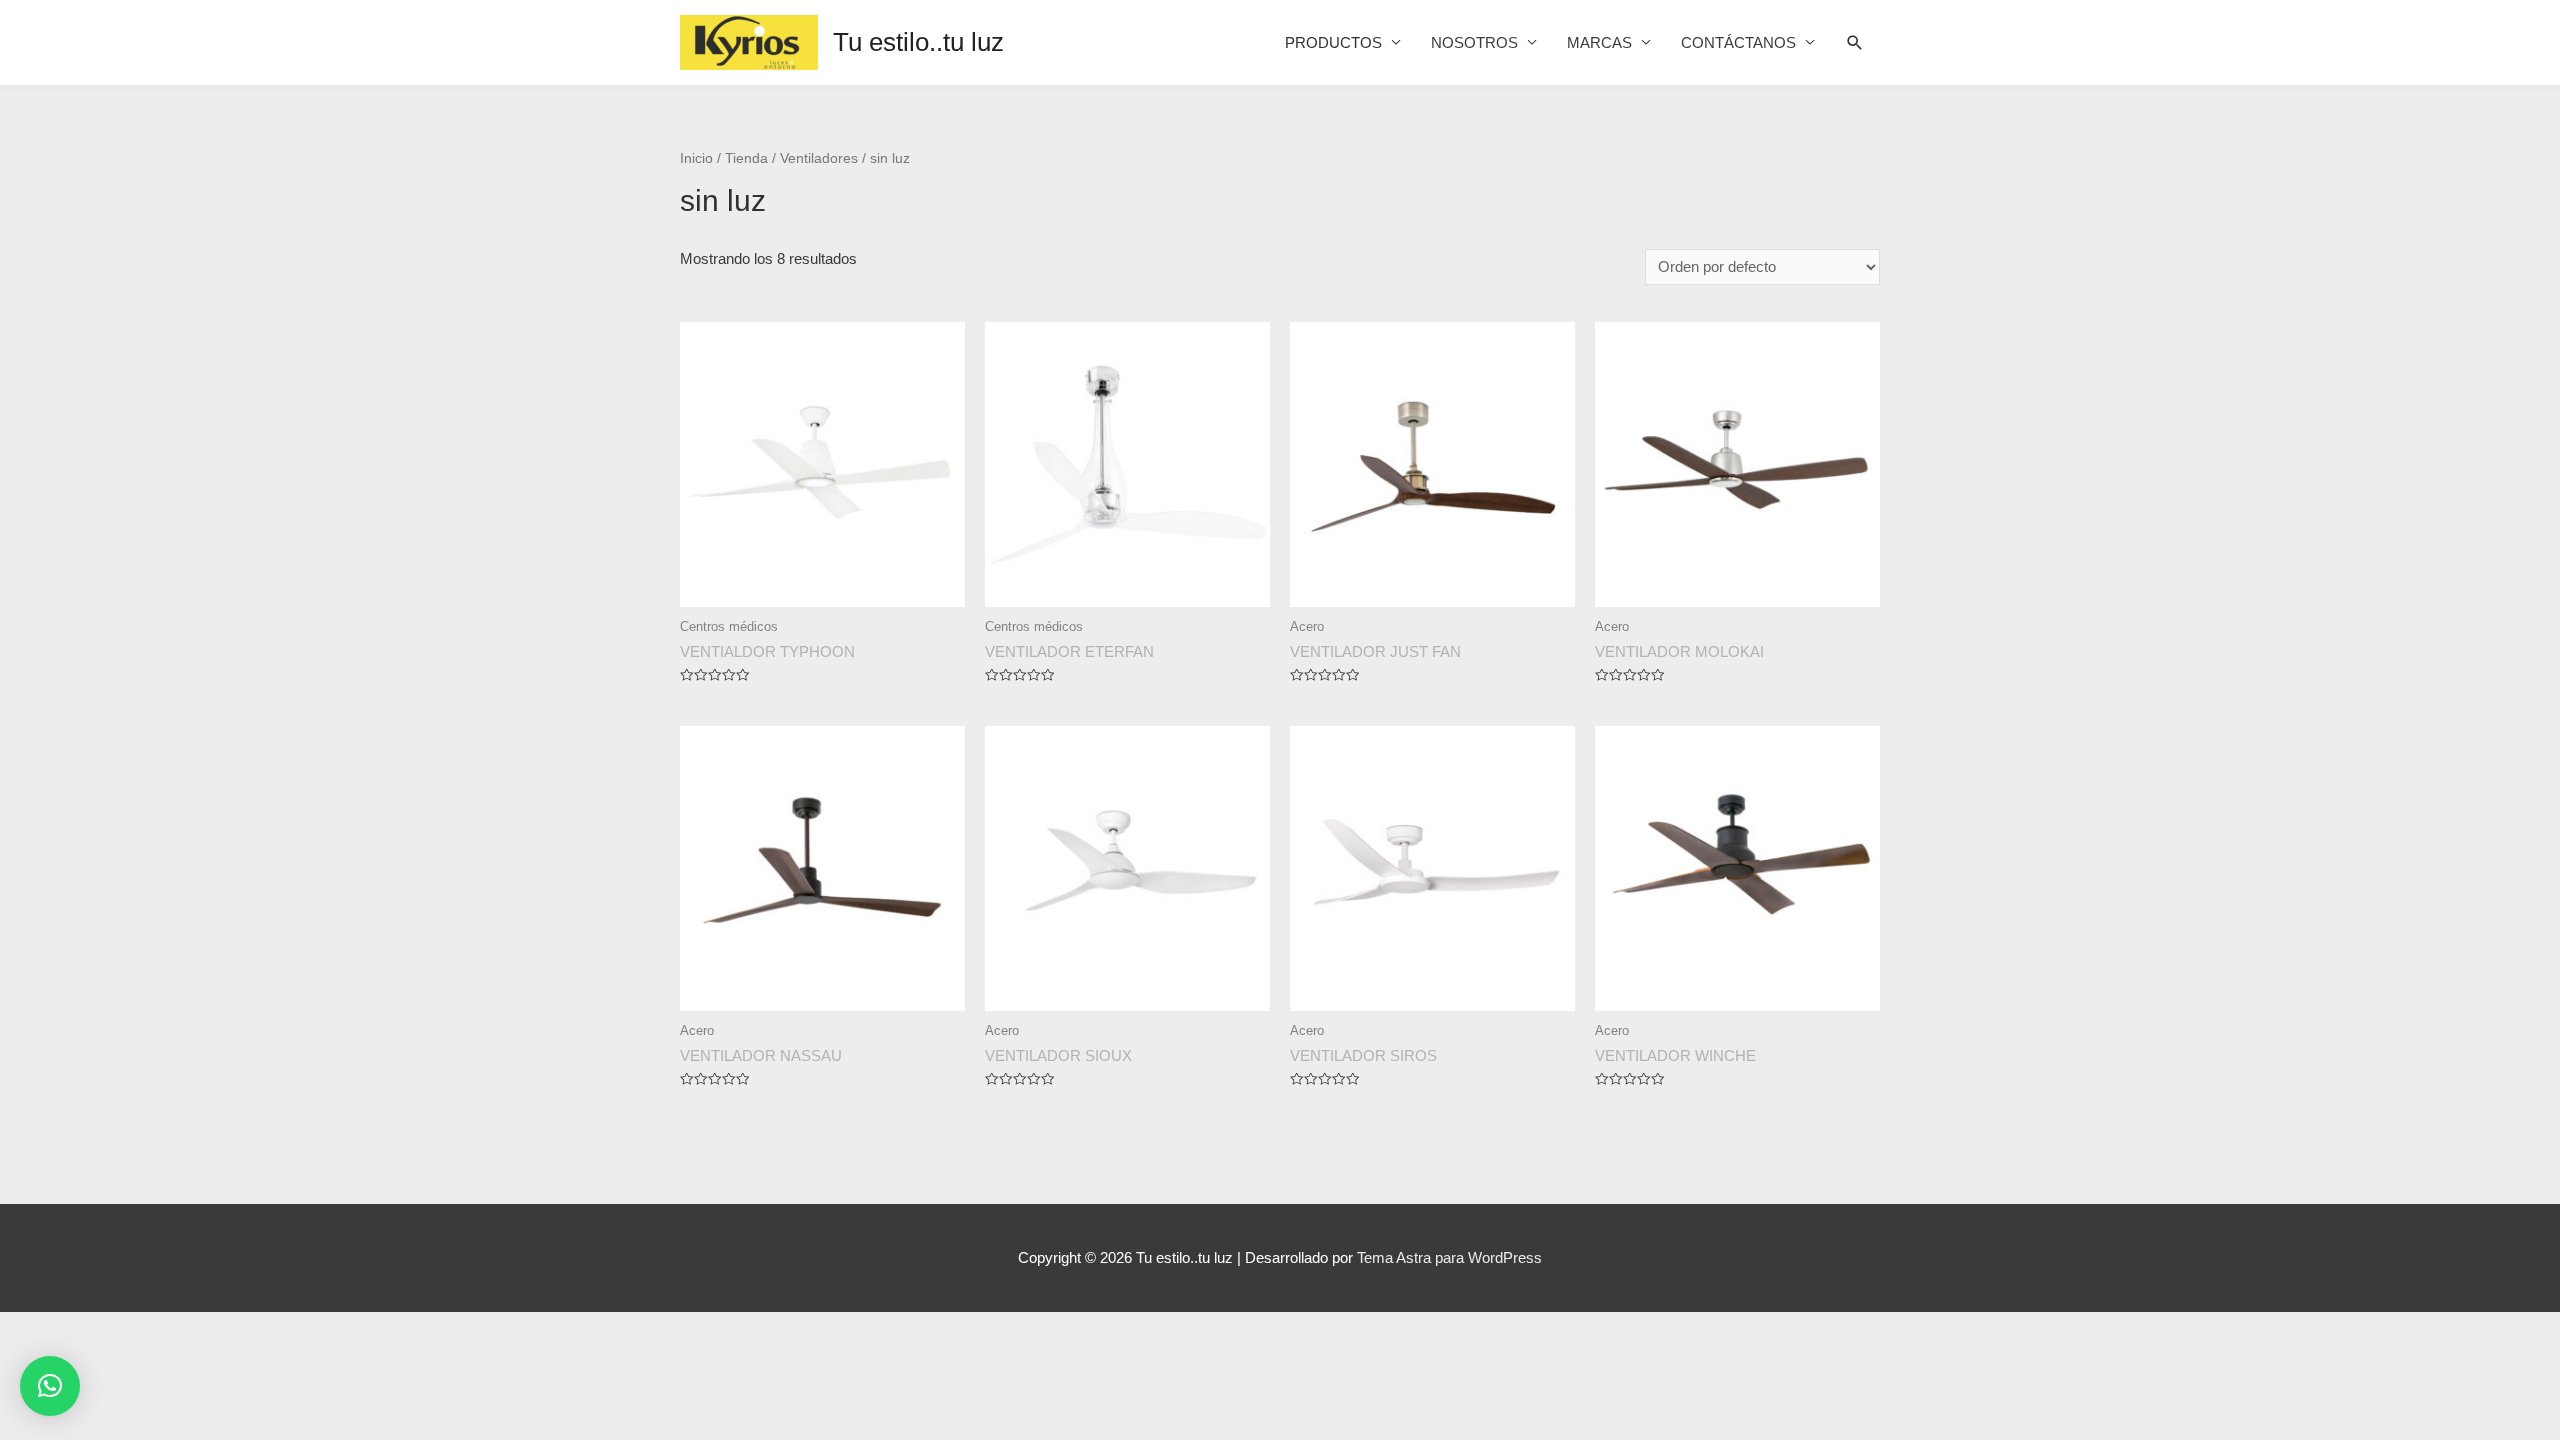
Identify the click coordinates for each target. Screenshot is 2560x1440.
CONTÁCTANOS (1738, 42)
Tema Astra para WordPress (1449, 1257)
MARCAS (1599, 42)
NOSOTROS (1474, 42)
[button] (50, 1386)
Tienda (746, 158)
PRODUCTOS (1333, 42)
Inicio (696, 158)
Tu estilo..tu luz (918, 42)
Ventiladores (819, 158)
